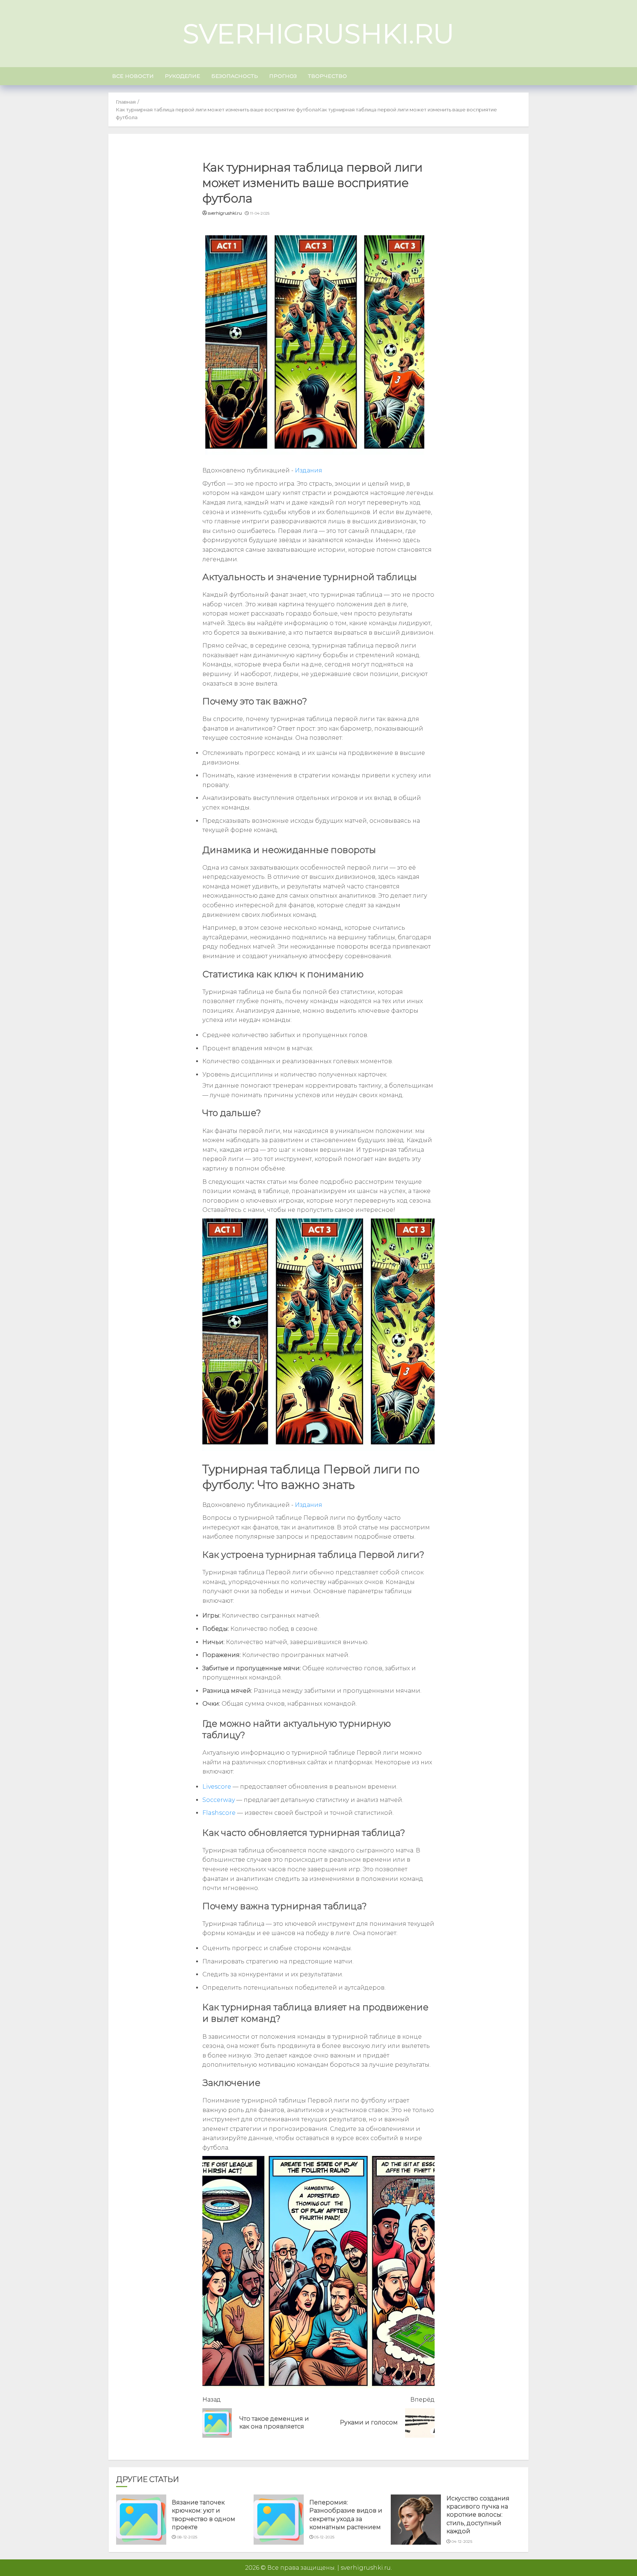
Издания (309, 470)
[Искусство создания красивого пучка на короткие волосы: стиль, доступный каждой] (416, 2520)
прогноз (283, 76)
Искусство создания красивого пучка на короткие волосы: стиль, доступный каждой (478, 2515)
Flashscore (219, 1813)
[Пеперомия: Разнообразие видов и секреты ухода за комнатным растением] (279, 2520)
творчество (327, 76)
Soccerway (219, 1800)
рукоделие (182, 76)
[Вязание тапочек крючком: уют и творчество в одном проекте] (141, 2520)
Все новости (133, 76)
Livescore (217, 1787)
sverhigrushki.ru (318, 34)
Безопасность (235, 76)
